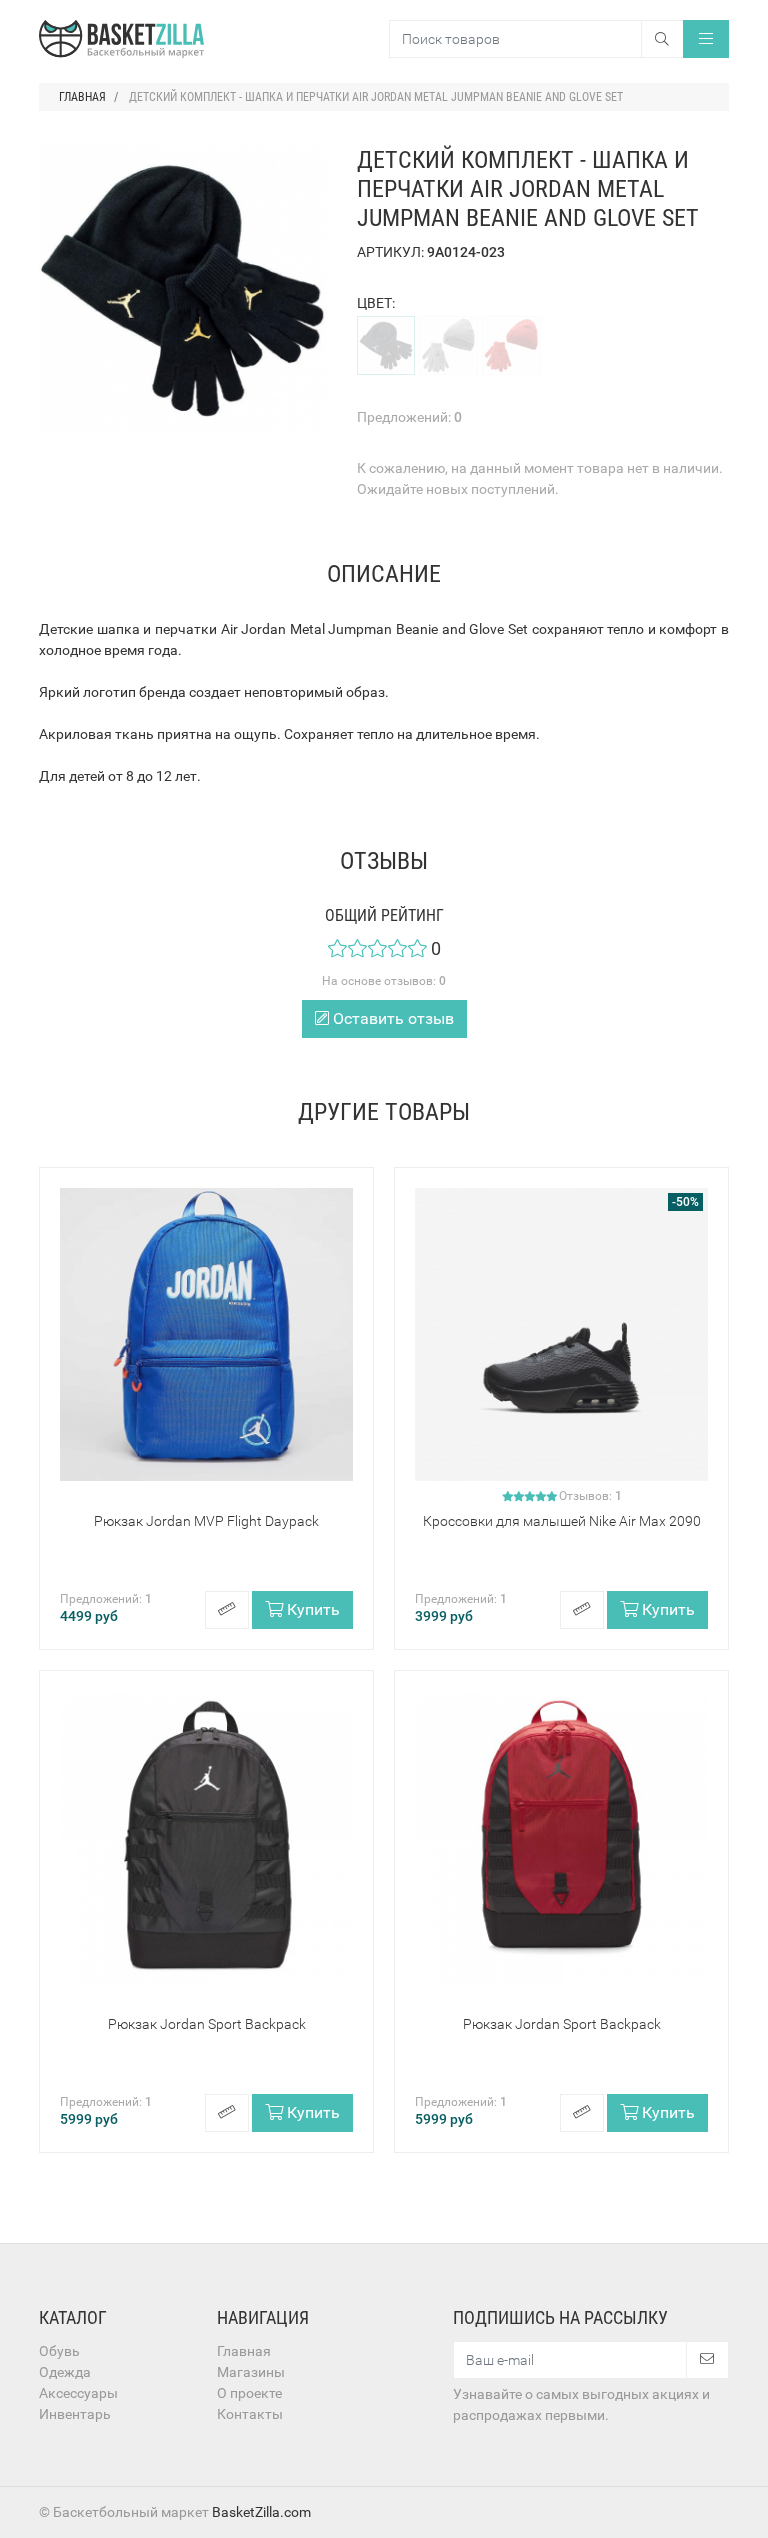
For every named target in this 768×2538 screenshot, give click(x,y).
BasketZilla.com (261, 2512)
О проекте (249, 2393)
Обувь (59, 2351)
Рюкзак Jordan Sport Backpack (207, 2024)
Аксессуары (78, 2393)
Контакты (250, 2414)
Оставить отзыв (391, 1018)
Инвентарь (75, 2414)
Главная (244, 2351)
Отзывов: (590, 1496)
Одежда (65, 2372)
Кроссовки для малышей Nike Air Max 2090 (562, 1521)
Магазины (251, 2372)
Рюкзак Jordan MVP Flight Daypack (206, 1521)
